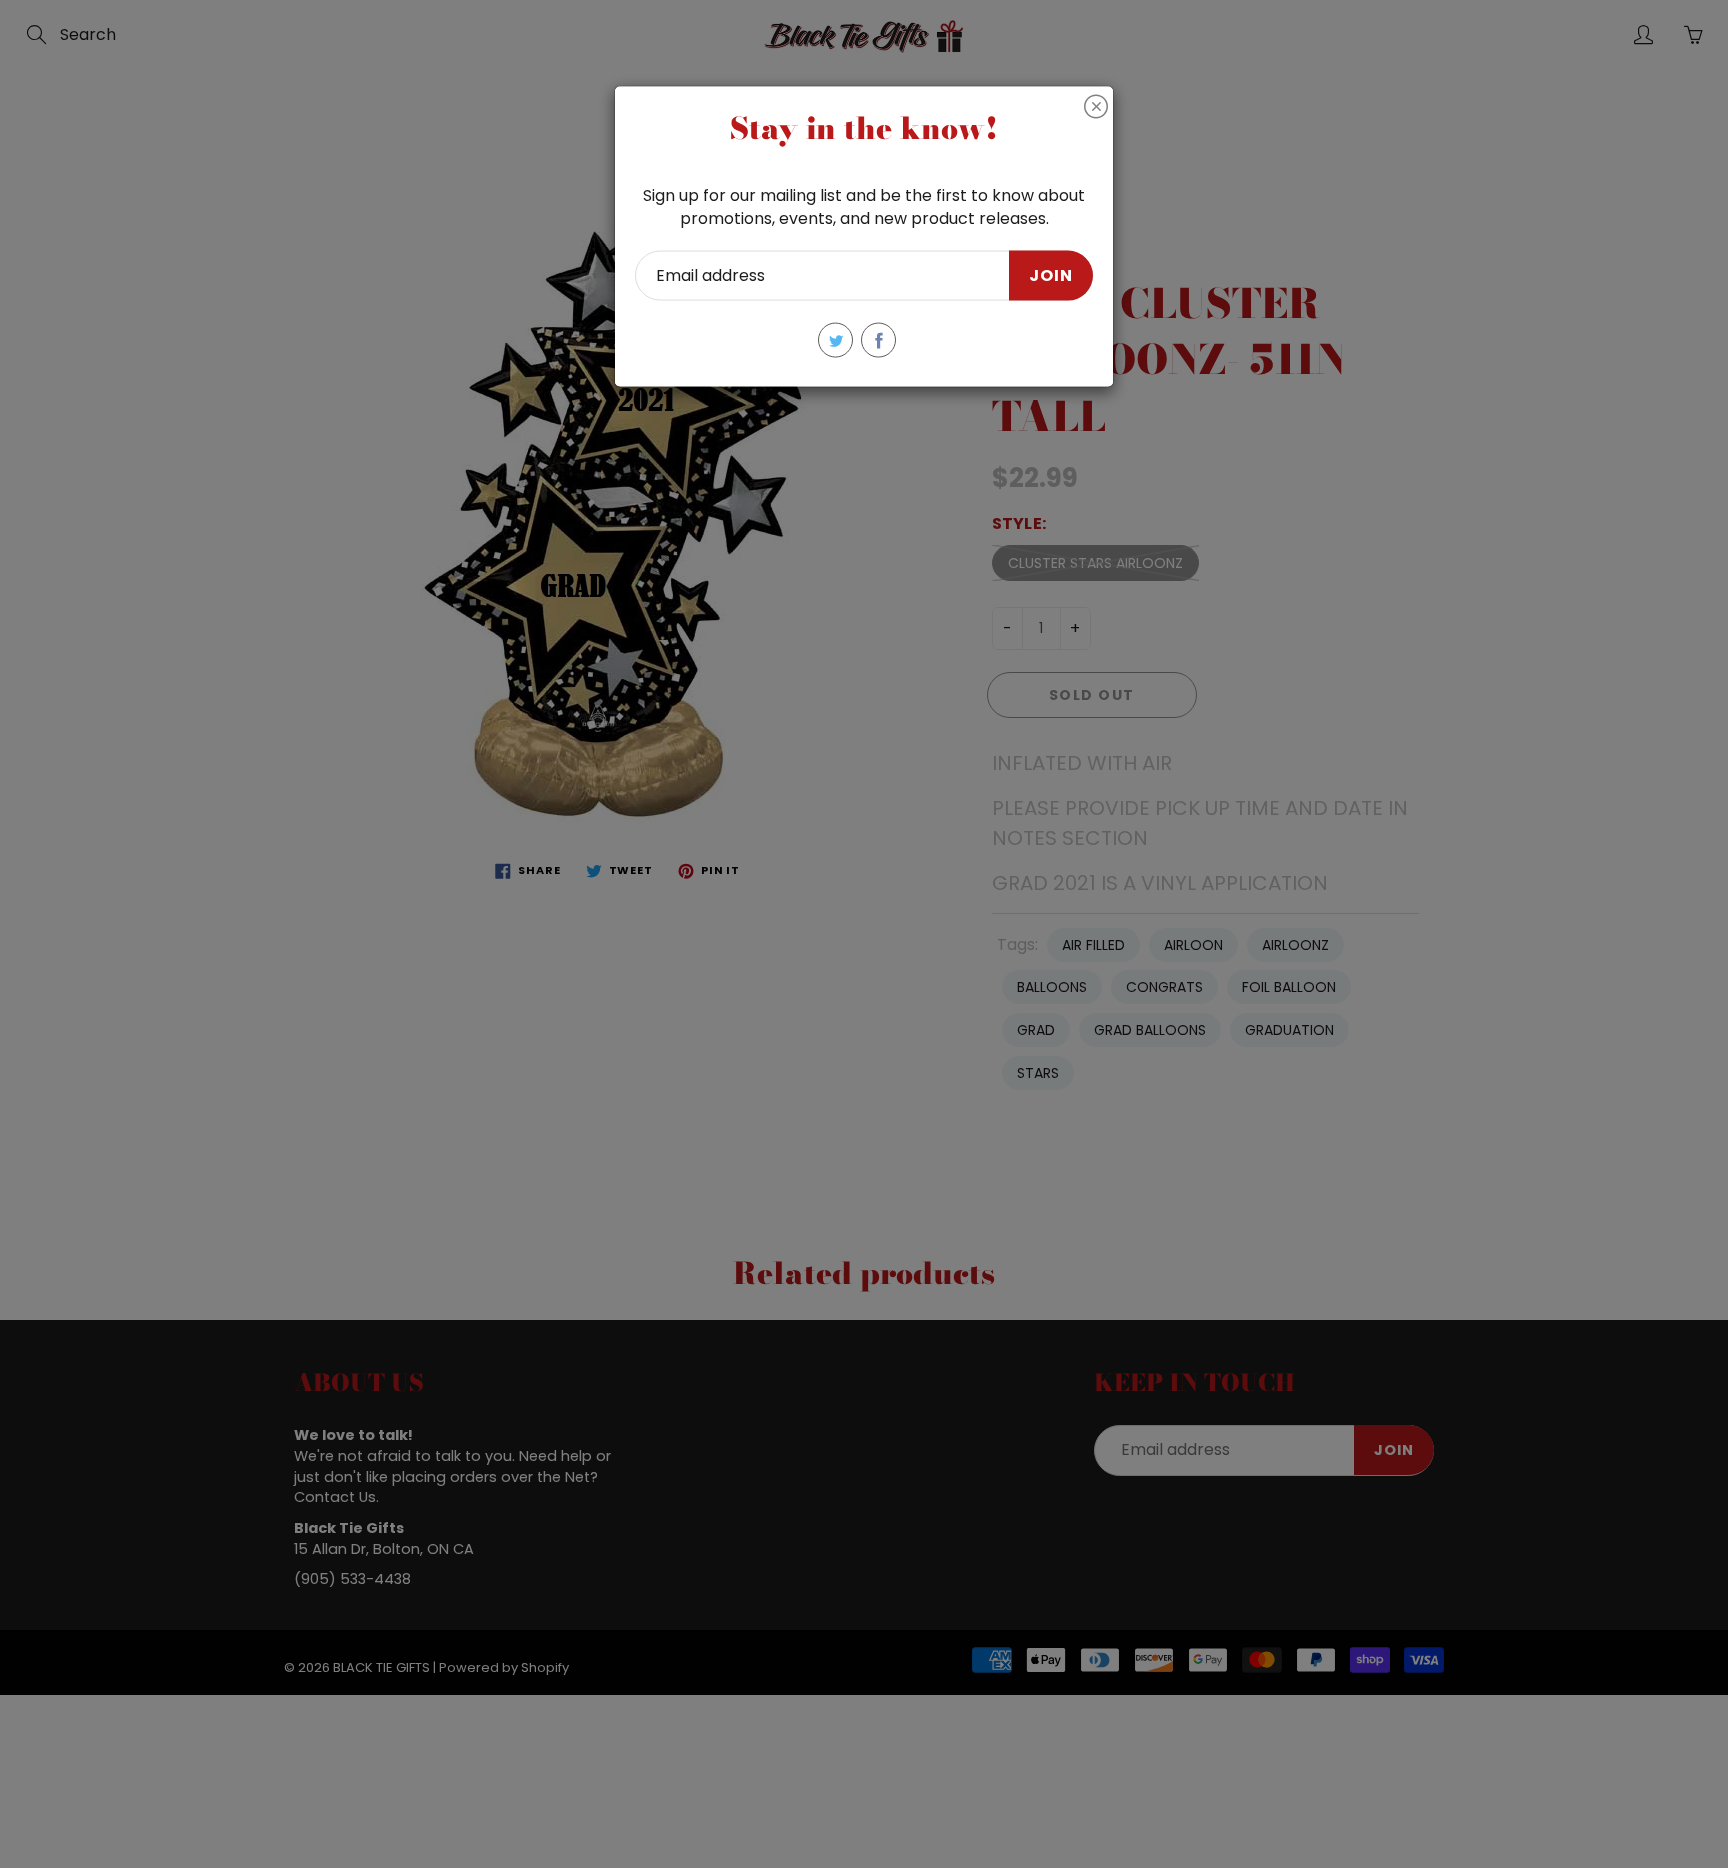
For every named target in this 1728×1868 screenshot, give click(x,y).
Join (1051, 274)
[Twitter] (835, 340)
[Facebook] (878, 340)
